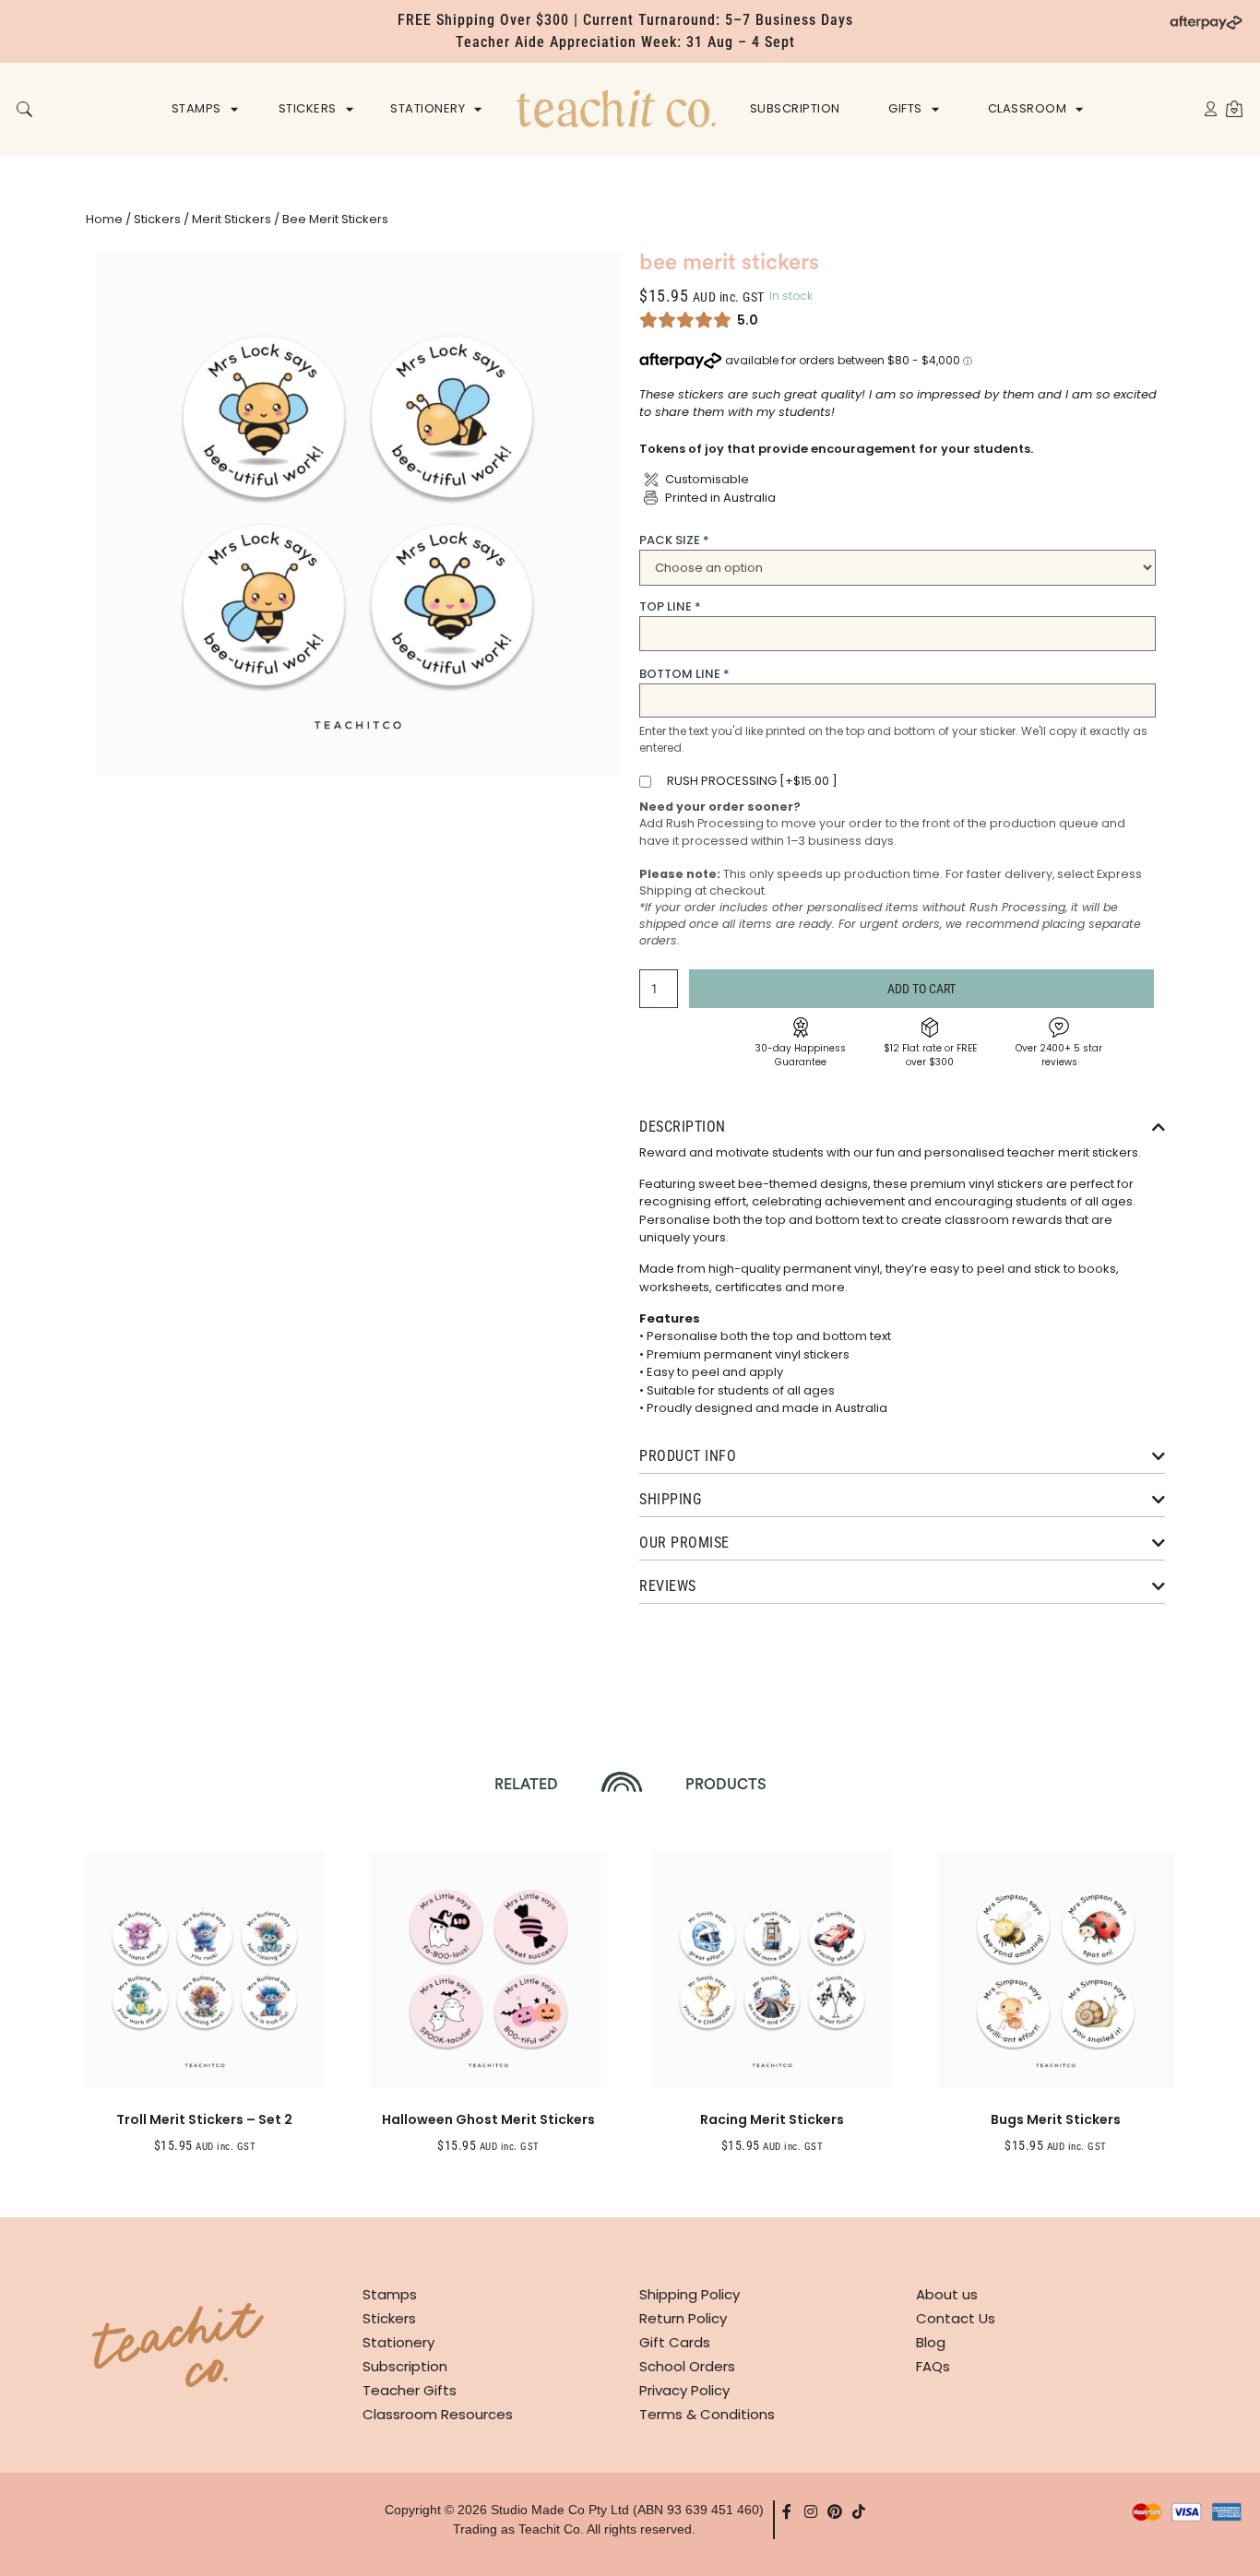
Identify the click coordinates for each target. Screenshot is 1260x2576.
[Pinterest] (835, 2511)
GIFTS (905, 108)
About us (947, 2294)
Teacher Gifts (410, 2390)
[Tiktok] (859, 2511)
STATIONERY (428, 108)
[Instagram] (811, 2511)
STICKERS (308, 108)
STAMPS (196, 108)
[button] (24, 110)
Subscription (405, 2366)
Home (104, 219)
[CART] (1234, 108)
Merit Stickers (232, 219)
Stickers (157, 219)
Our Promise (684, 1543)
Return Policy (683, 2318)
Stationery (398, 2342)
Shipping (670, 1499)
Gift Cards (675, 2342)
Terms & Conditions (707, 2414)
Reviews (668, 1586)
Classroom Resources (438, 2414)
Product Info (688, 1456)
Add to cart (921, 989)
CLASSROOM (1028, 108)
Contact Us (956, 2318)
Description (683, 1127)
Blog (931, 2342)
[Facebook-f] (787, 2511)
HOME (616, 108)
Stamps (390, 2294)
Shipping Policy (689, 2294)
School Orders (687, 2366)
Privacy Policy (684, 2390)
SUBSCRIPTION (795, 108)
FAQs (933, 2366)
